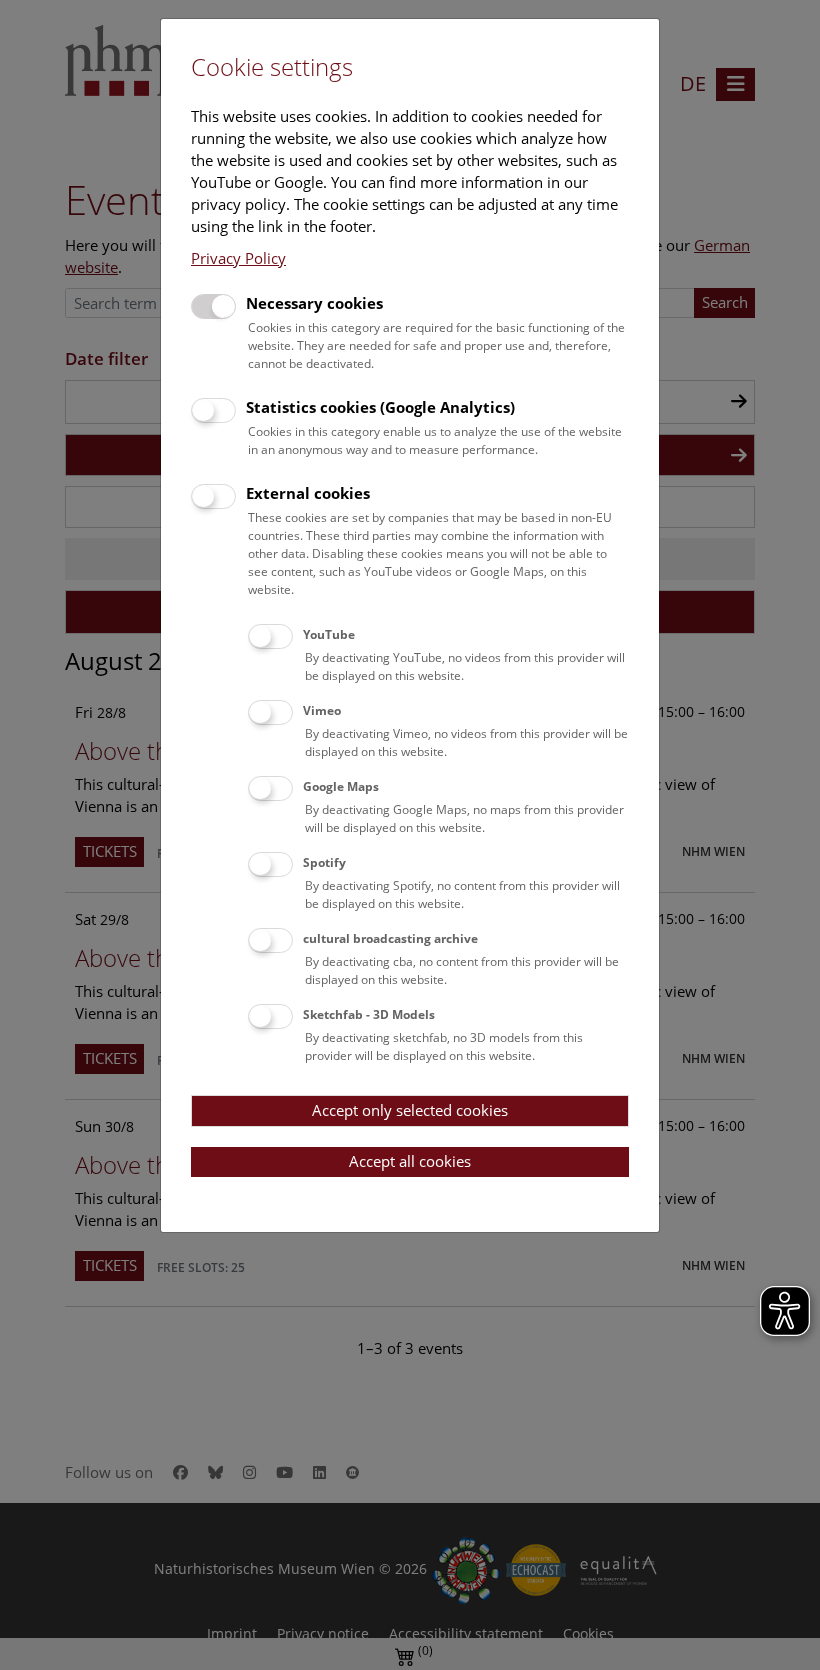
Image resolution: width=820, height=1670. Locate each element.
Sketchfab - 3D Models (369, 1014)
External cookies (308, 493)
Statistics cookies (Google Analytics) (380, 407)
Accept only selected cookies (410, 1110)
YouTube (329, 634)
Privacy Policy (238, 258)
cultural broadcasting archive (390, 938)
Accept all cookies (410, 1161)
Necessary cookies (314, 303)
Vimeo (322, 710)
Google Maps (341, 786)
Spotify (324, 862)
